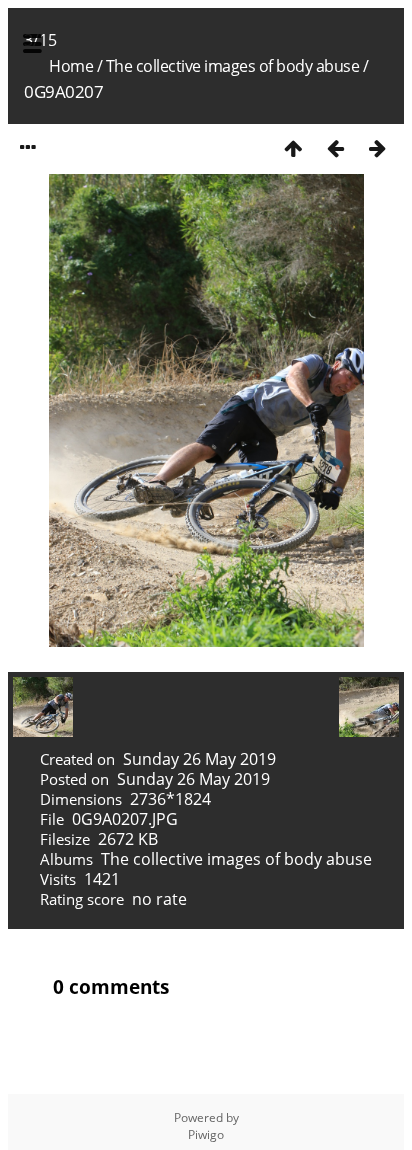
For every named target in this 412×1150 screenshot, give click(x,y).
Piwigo (206, 1134)
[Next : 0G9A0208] (377, 147)
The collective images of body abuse (233, 66)
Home (71, 66)
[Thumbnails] (293, 147)
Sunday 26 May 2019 (199, 759)
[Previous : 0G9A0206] (335, 147)
